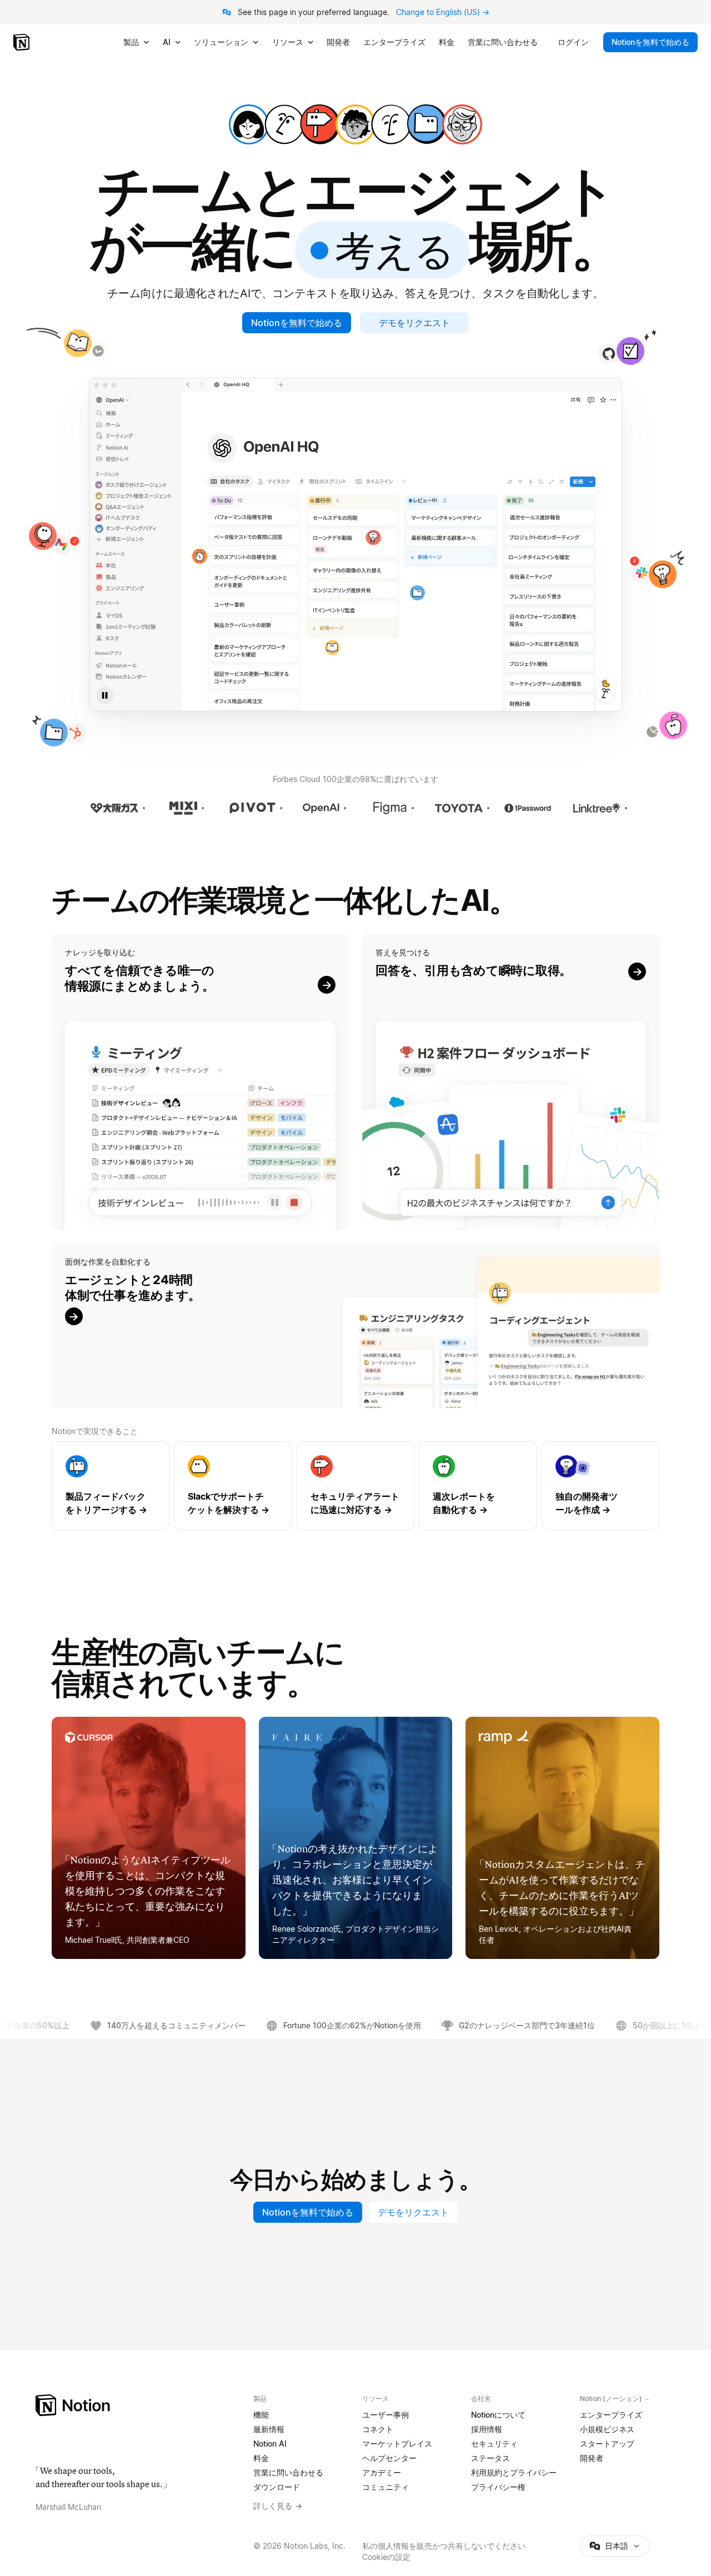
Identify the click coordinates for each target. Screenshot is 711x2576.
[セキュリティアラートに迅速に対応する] (355, 1486)
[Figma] (390, 808)
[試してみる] (200, 1082)
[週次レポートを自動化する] (478, 1486)
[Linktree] (597, 808)
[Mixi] (183, 808)
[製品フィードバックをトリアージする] (111, 1486)
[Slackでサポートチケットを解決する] (233, 1486)
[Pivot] (252, 808)
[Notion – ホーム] (138, 2405)
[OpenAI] (321, 808)
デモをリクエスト (414, 323)
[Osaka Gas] (114, 808)
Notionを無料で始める (297, 323)
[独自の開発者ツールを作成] (600, 1486)
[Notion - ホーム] (22, 42)
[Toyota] (459, 808)
